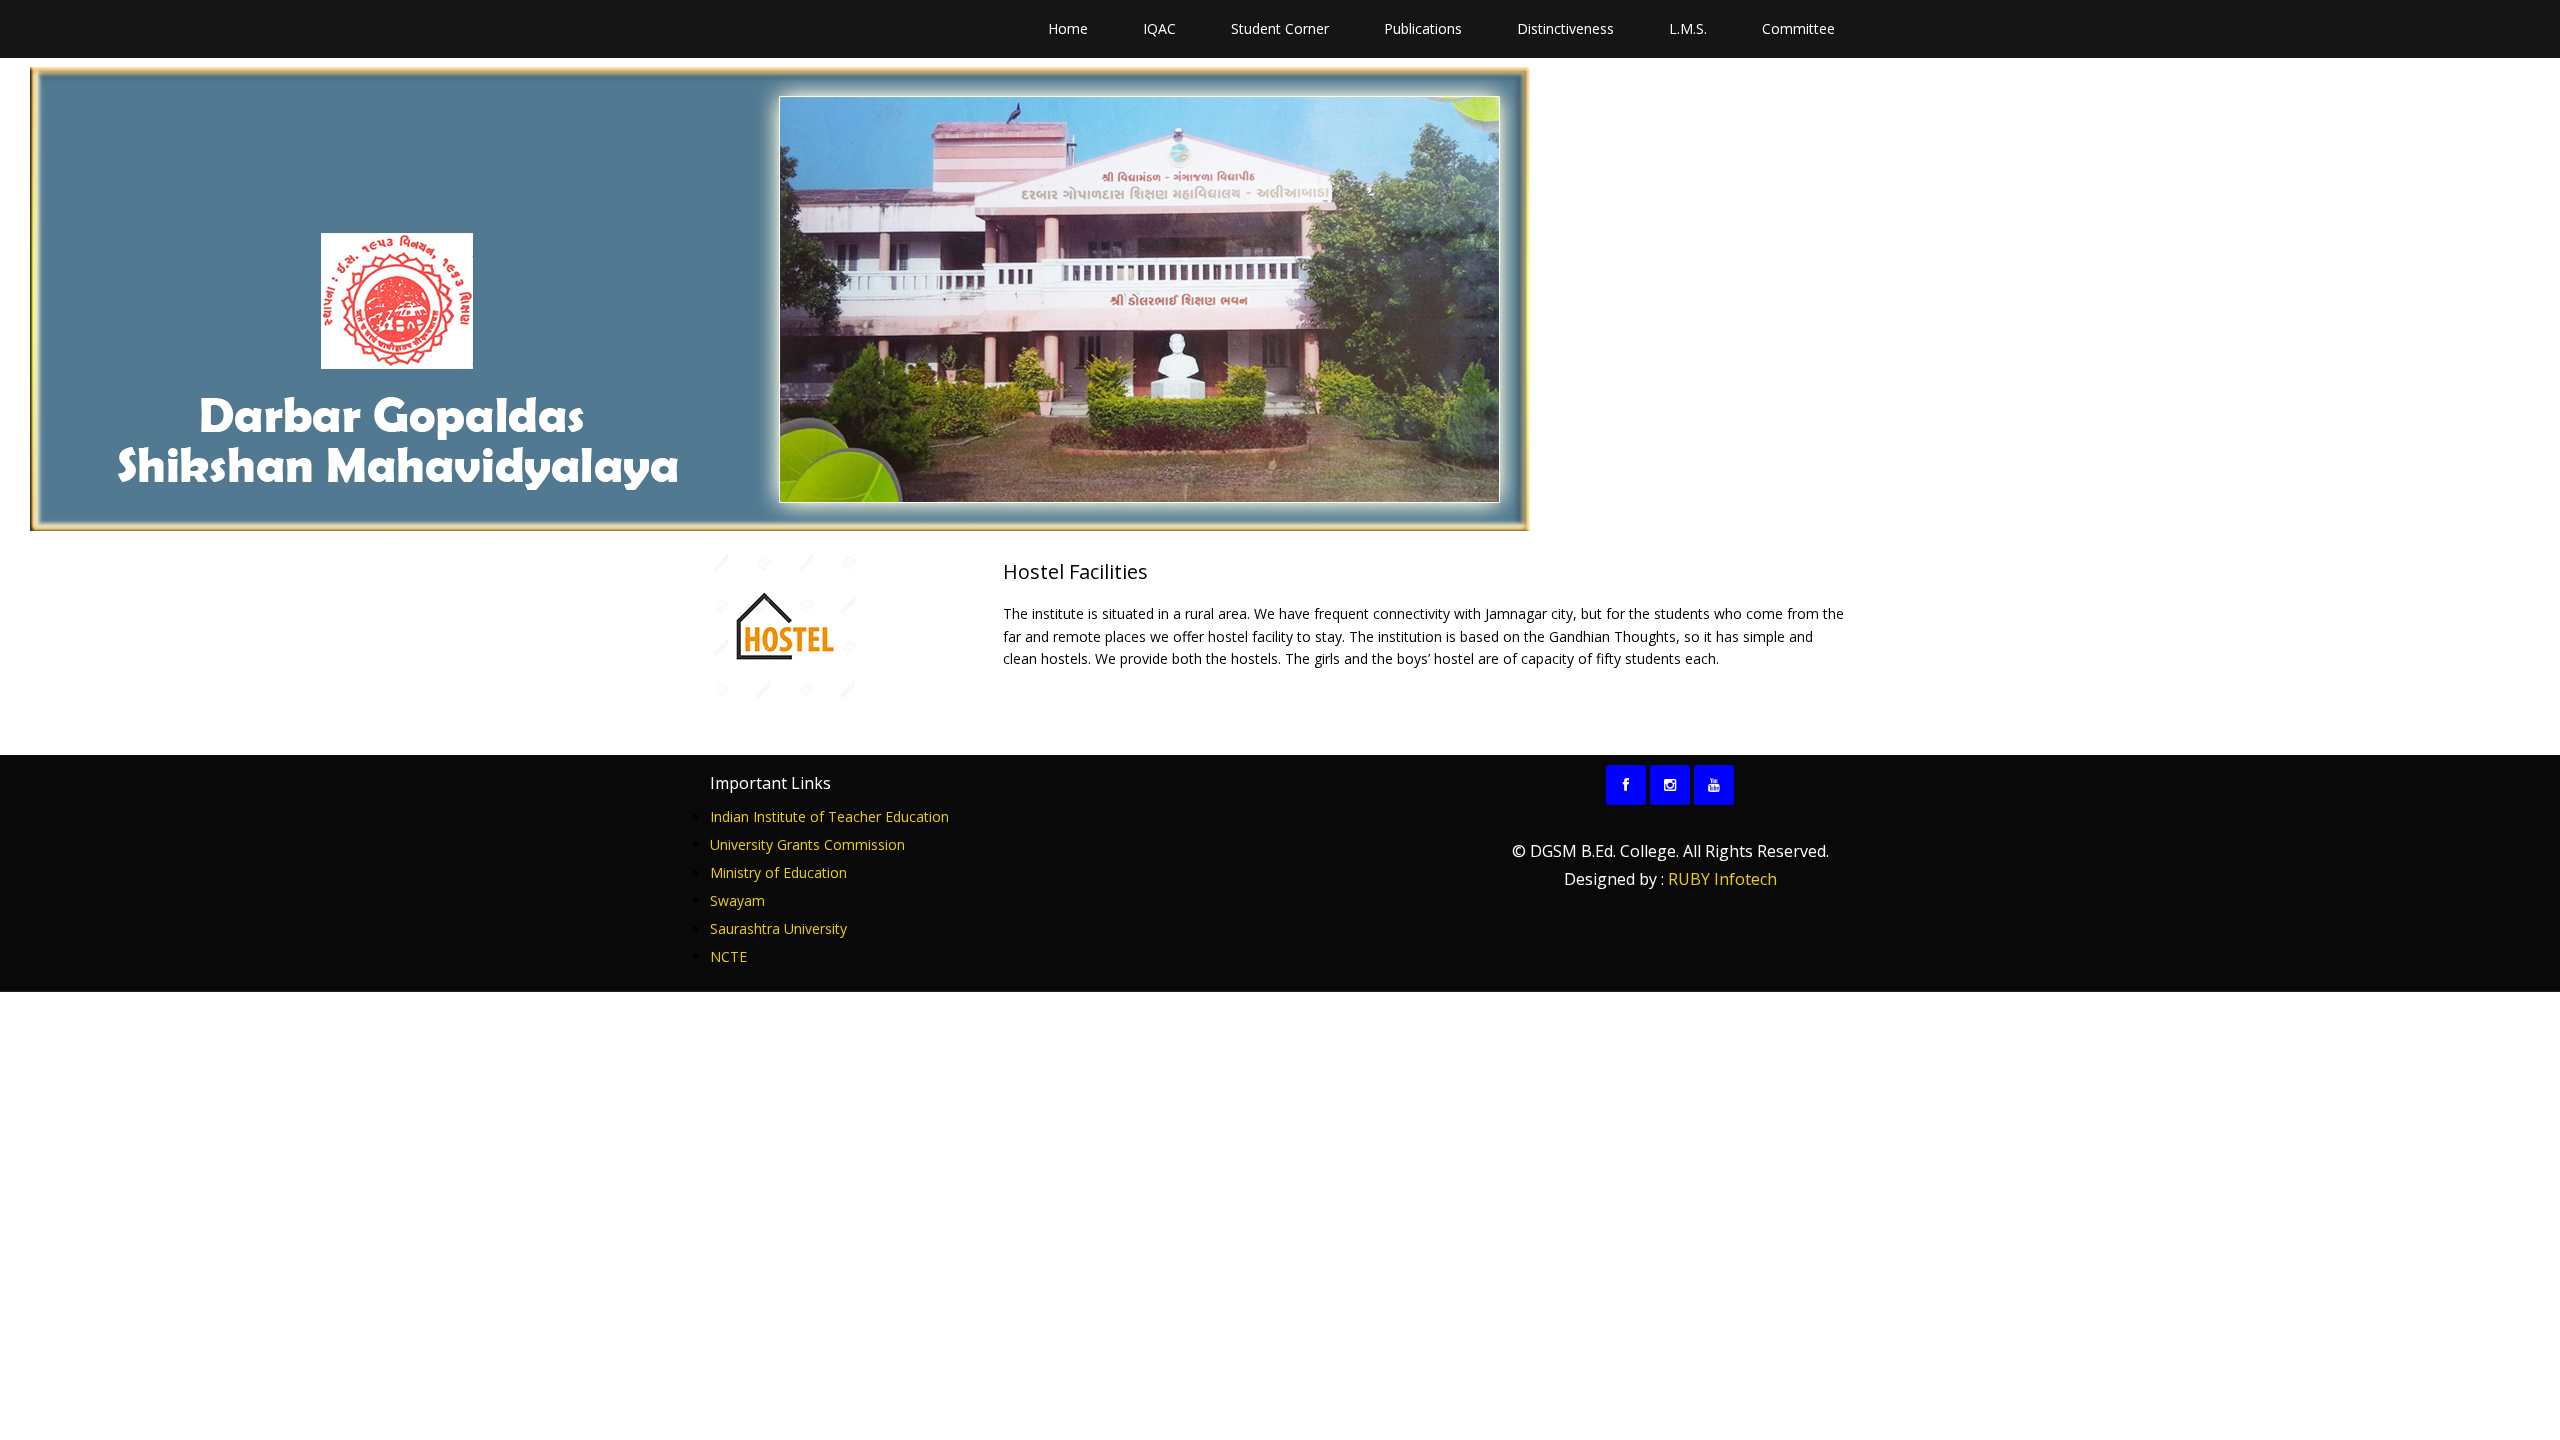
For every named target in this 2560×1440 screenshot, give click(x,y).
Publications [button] (1423, 28)
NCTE (728, 956)
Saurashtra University (778, 928)
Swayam (737, 900)
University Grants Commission (807, 844)
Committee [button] (1798, 28)
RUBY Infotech (1722, 879)
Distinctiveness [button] (1565, 28)
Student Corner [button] (1280, 28)
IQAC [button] (1159, 28)
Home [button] (1068, 28)
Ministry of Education (778, 872)
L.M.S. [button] (1688, 28)
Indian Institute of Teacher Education (829, 816)
